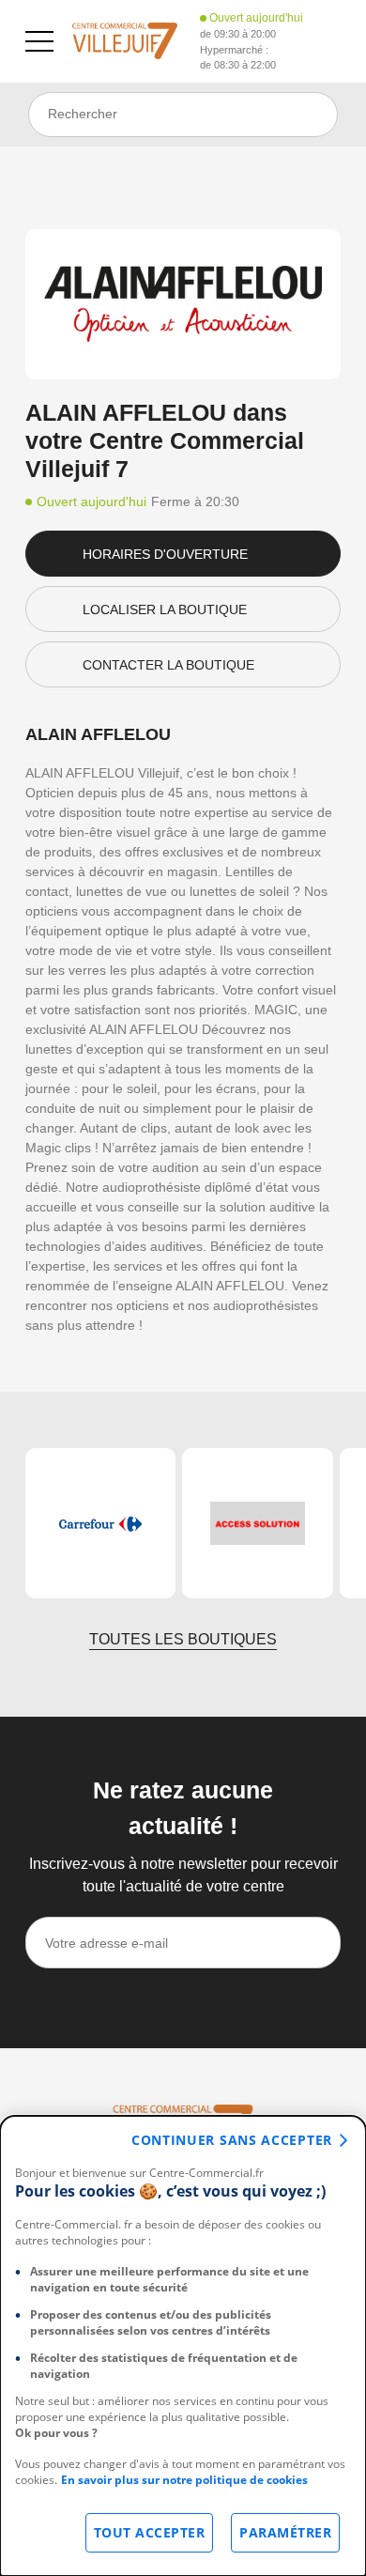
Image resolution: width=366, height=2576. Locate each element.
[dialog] (183, 2346)
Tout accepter (150, 2532)
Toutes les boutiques (183, 1639)
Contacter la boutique (168, 665)
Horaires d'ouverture (165, 554)
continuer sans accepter (232, 2140)
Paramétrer (285, 2532)
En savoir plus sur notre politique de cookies (184, 2480)
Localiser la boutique (165, 609)
